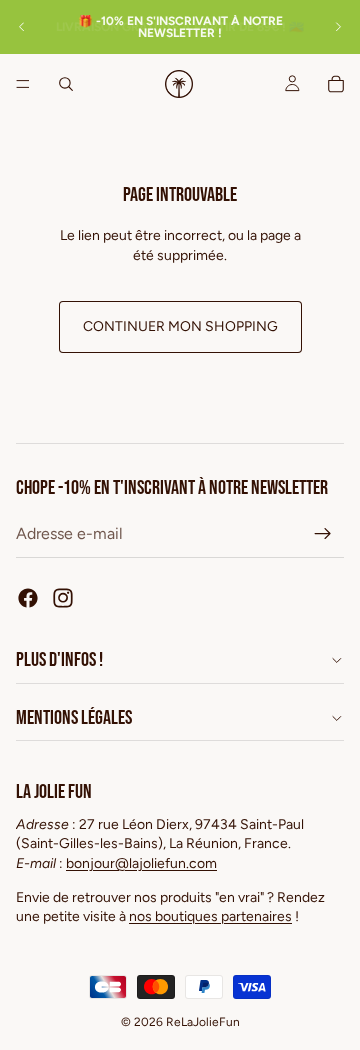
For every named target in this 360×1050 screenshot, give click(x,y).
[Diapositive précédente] (22, 27)
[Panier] (336, 84)
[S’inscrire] (323, 534)
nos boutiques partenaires (210, 916)
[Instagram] (63, 598)
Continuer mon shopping (180, 326)
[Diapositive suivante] (338, 27)
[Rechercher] (66, 84)
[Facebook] (28, 598)
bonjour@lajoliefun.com (141, 863)
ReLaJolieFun (203, 1022)
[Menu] (23, 84)
